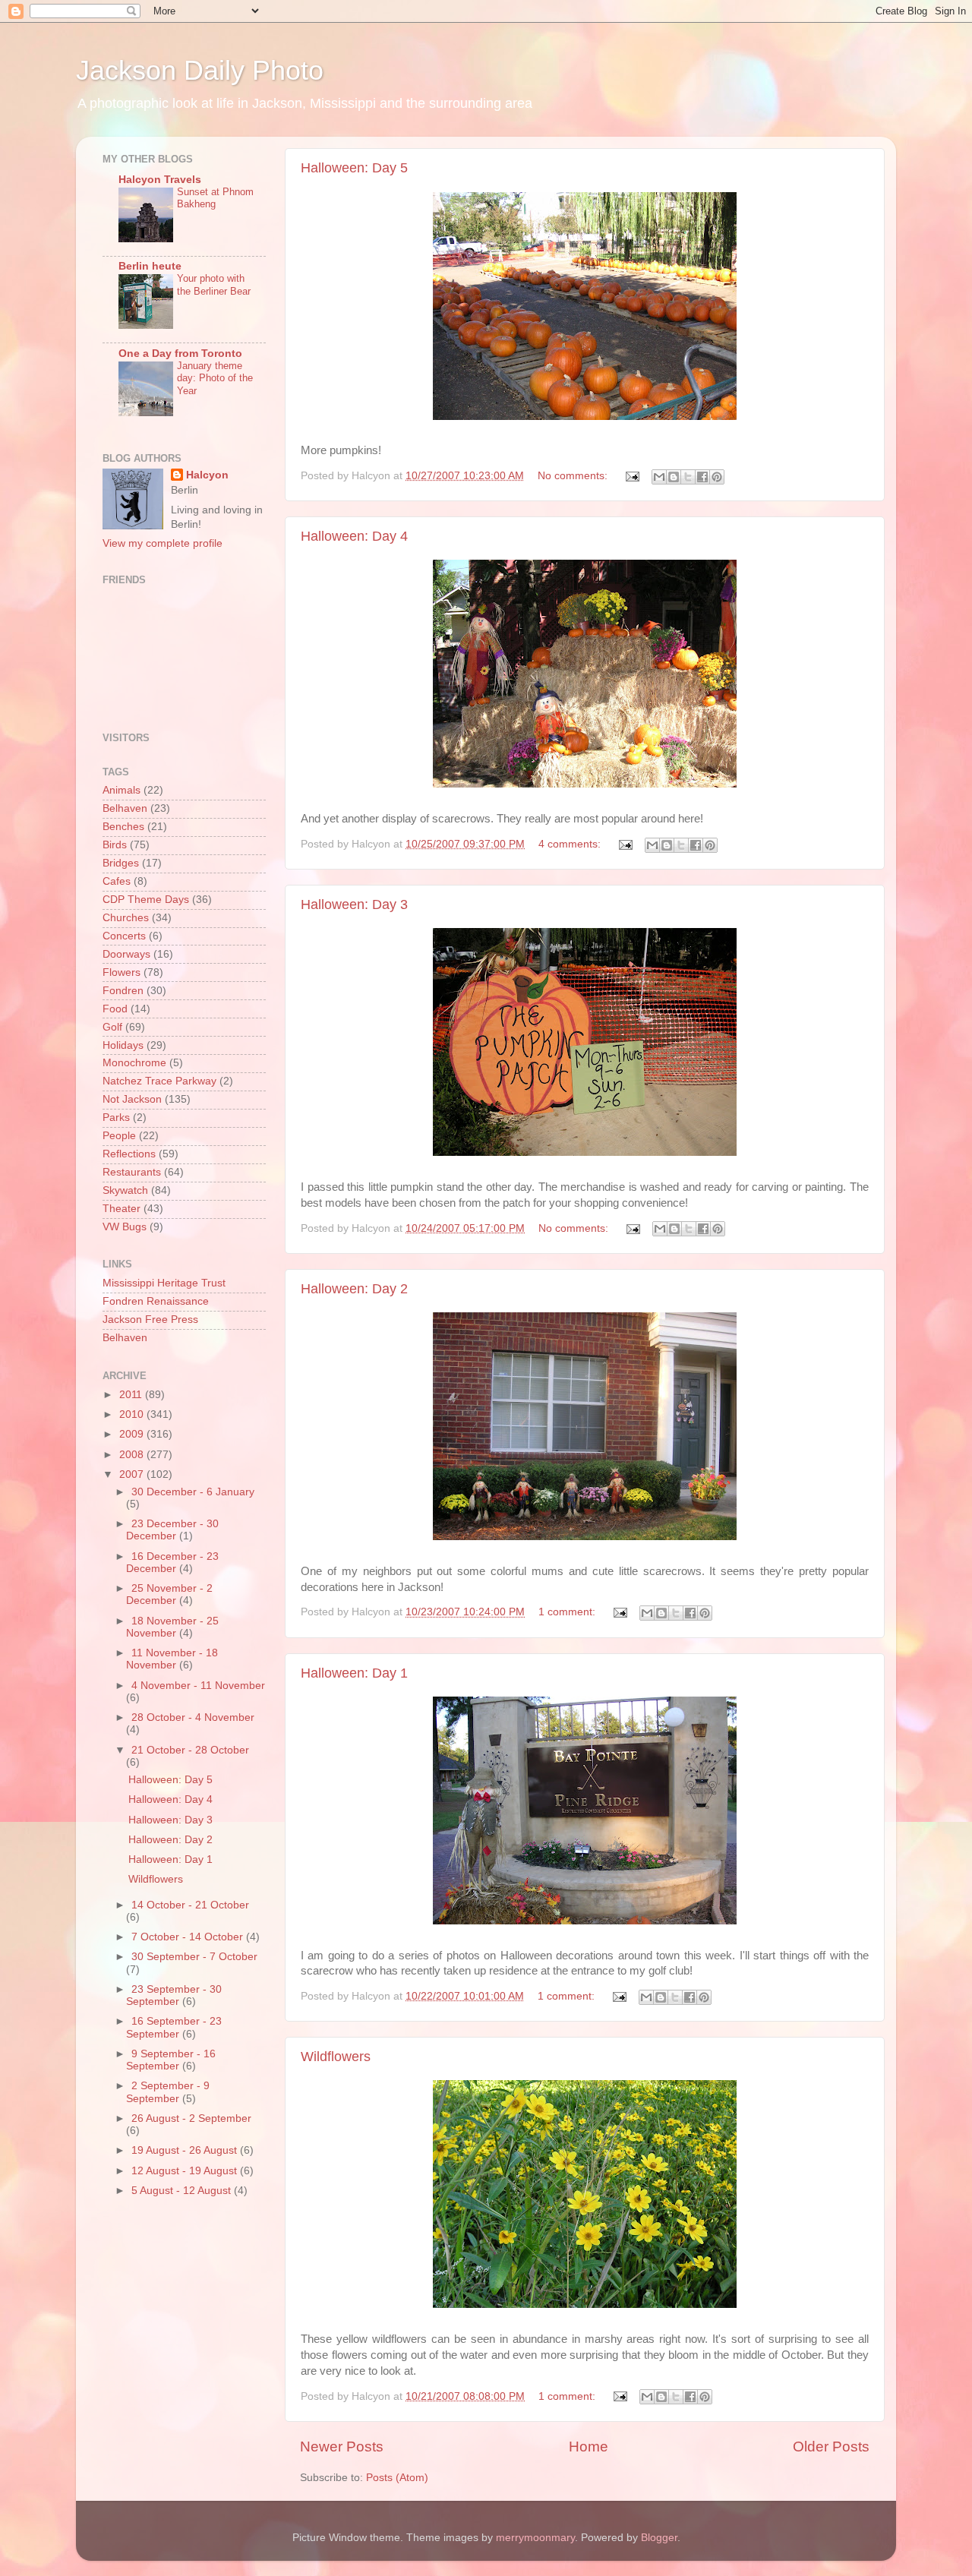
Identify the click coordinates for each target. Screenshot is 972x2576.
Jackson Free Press (150, 1320)
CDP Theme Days (146, 900)
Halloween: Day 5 (354, 168)
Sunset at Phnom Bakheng (215, 198)
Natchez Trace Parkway (159, 1081)
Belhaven (125, 808)
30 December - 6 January (193, 1492)
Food (115, 1009)
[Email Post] (631, 476)
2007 (133, 1474)
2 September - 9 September (168, 2092)
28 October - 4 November (193, 1717)
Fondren (123, 991)
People (119, 1136)
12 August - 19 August (186, 2171)
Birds (115, 845)
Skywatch (125, 1190)
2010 (133, 1414)
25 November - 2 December (169, 1594)
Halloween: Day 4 (354, 536)
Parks (116, 1118)
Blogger (659, 2538)
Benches (123, 827)
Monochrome (134, 1063)
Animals (121, 790)
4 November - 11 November (198, 1686)
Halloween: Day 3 (354, 904)
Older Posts (831, 2447)
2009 (133, 1434)
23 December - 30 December (172, 1530)
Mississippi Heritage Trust (164, 1283)
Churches (126, 918)
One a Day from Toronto (180, 354)
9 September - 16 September (171, 2060)
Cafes (117, 881)
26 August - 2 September (191, 2118)
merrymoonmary (535, 2538)
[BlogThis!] (674, 477)
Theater (121, 1209)
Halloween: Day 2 (354, 1289)
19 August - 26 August (186, 2150)
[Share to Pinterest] (717, 477)
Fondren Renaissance (156, 1301)
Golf (112, 1027)
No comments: (574, 476)
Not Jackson (132, 1099)
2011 (132, 1395)
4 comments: (571, 844)
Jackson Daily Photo (200, 70)
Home (589, 2447)
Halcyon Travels (160, 180)
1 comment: (568, 1612)
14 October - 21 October (190, 1905)
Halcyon (207, 475)
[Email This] (659, 477)
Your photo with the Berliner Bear (214, 285)
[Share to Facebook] (702, 477)
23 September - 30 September (174, 1995)
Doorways (126, 954)
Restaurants (132, 1172)
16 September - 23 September (174, 2027)
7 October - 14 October (189, 1937)
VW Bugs (125, 1227)
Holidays (123, 1045)
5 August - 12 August (183, 2191)
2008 (133, 1455)
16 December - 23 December (172, 1563)
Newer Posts (342, 2447)
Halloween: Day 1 (354, 1673)
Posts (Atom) (397, 2478)
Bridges (121, 863)
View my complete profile (163, 543)
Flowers (121, 972)
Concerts (124, 936)
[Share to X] (688, 477)
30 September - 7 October (194, 1957)
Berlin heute (150, 266)
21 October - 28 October (190, 1750)
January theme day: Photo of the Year (215, 378)
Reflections (129, 1154)
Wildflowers (336, 2057)
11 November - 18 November (172, 1659)
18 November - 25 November (172, 1627)
